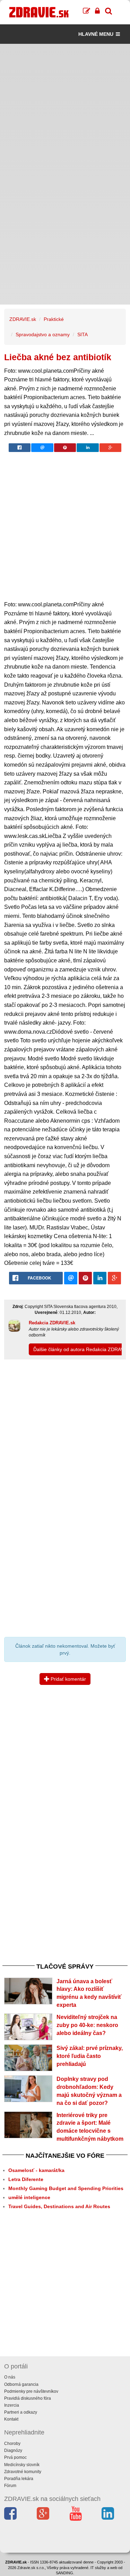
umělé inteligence (29, 2197)
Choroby (12, 2444)
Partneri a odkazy (21, 2412)
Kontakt (11, 2419)
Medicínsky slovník (22, 2465)
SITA (83, 334)
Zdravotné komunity (23, 2472)
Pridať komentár (68, 1679)
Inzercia (12, 2405)
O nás (10, 2377)
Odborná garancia (21, 2384)
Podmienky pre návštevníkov (31, 2391)
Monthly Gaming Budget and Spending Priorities (66, 2188)
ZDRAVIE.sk (23, 319)
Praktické (54, 319)
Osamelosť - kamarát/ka (36, 2170)
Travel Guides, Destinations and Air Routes (59, 2206)
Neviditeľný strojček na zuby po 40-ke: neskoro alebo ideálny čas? (87, 2025)
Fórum (10, 2486)
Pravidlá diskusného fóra (28, 2398)
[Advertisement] (65, 109)
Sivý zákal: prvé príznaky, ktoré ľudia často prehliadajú (90, 2056)
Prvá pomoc (15, 2457)
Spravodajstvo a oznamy (43, 334)
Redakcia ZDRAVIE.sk (52, 1323)
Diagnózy (13, 2450)
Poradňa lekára (19, 2479)
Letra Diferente (26, 2179)
